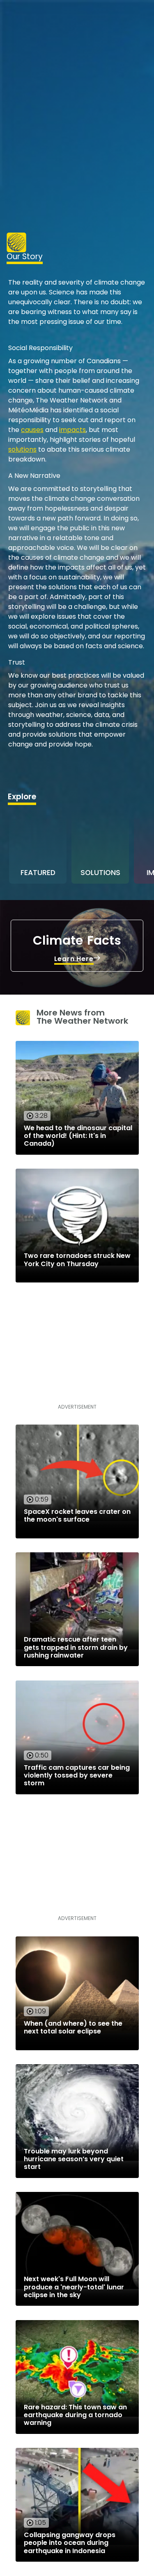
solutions (22, 449)
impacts (72, 430)
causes (32, 430)
